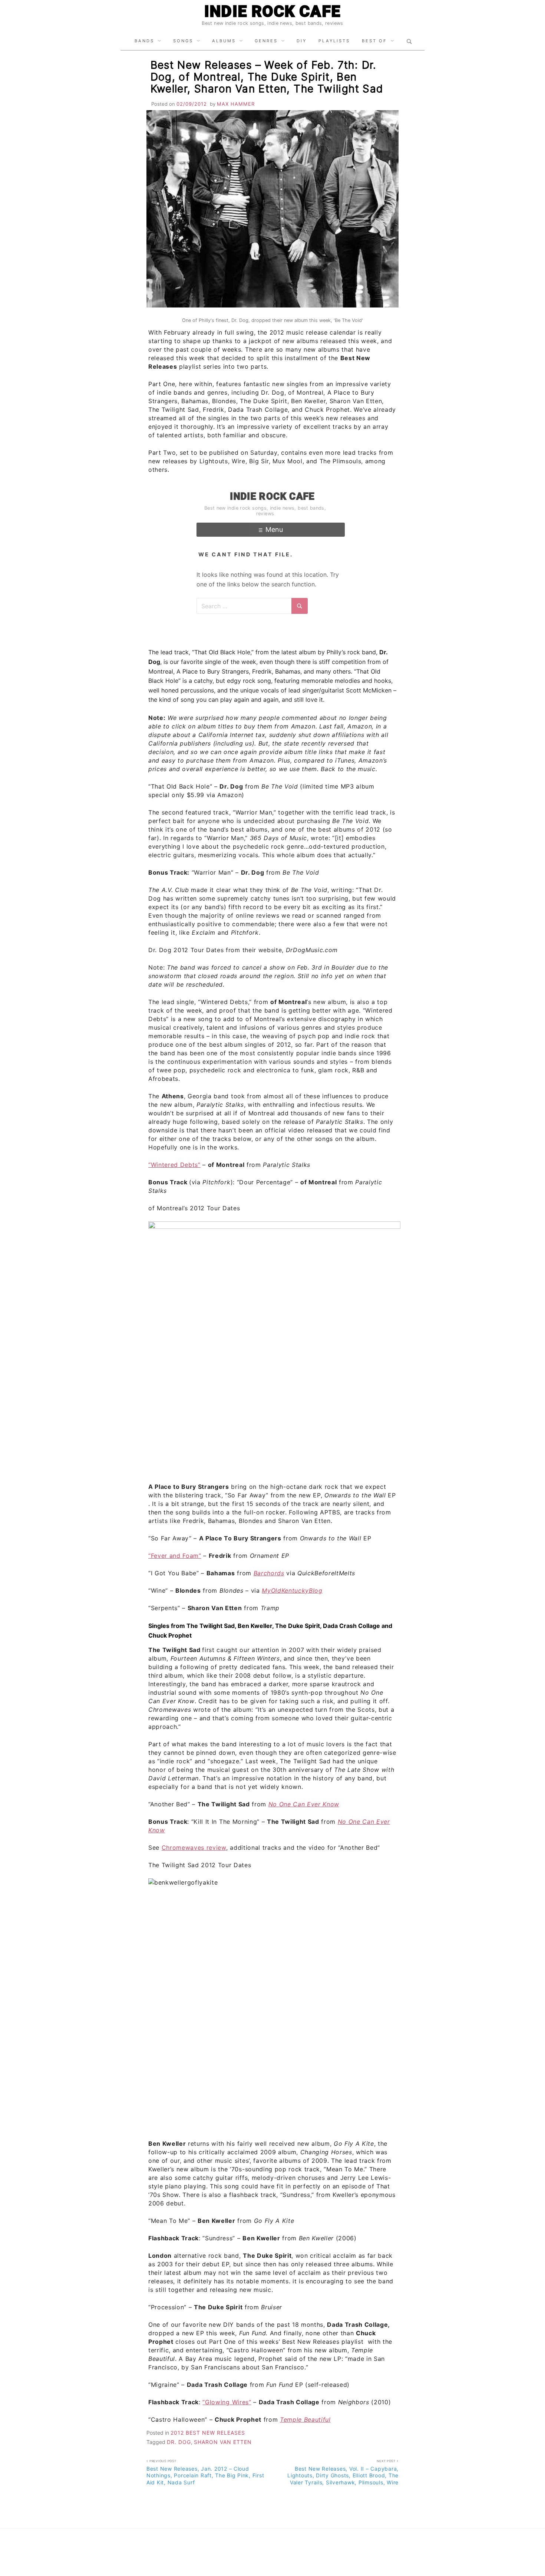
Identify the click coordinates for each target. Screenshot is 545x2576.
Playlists (334, 41)
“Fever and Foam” (175, 1556)
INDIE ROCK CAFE (272, 11)
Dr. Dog (179, 2442)
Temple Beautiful (305, 2419)
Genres (266, 41)
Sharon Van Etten (223, 2442)
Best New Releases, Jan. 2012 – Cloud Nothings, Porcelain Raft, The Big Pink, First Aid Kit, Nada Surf (205, 2472)
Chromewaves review (194, 1848)
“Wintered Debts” (174, 1165)
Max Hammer (236, 104)
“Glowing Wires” (227, 2402)
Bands (144, 41)
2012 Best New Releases (208, 2433)
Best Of (374, 41)
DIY (302, 41)
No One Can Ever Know (304, 1804)
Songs (183, 41)
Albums (224, 41)
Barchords (269, 1573)
